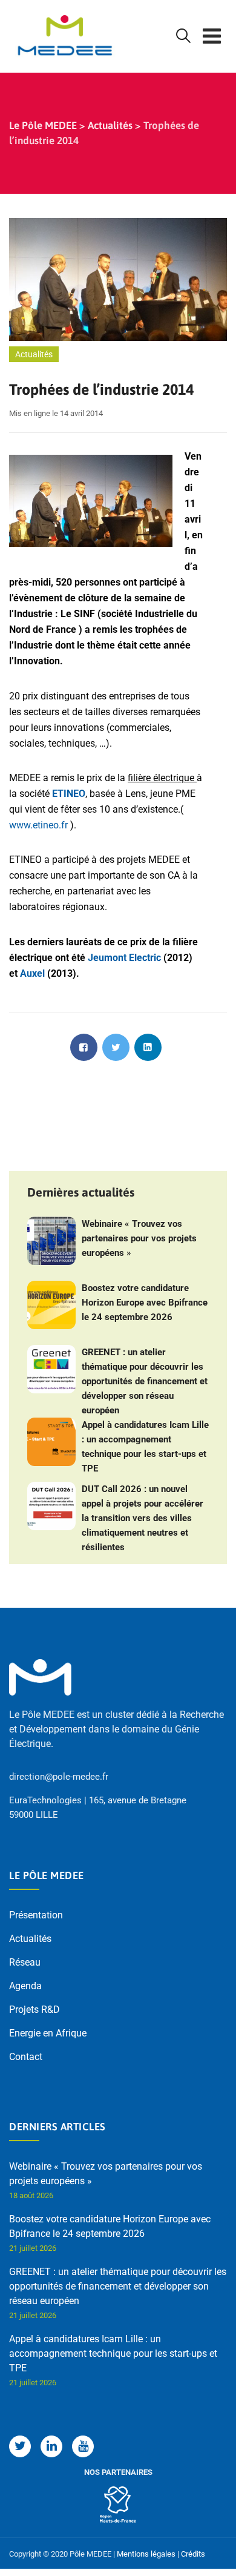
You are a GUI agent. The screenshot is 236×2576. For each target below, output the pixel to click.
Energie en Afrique (48, 2033)
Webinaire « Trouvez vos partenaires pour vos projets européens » (139, 1238)
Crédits (193, 2554)
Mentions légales (146, 2554)
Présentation (36, 1915)
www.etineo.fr (38, 825)
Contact (26, 2057)
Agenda (25, 1986)
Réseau (25, 1962)
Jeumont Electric (124, 958)
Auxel (34, 973)
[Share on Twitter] (116, 1047)
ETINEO (69, 794)
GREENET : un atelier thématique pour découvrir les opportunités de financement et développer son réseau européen (145, 1381)
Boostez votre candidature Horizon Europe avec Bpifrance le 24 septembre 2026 (145, 1303)
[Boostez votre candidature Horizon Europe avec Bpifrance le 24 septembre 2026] (51, 1305)
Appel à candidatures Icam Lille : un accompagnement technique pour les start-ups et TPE (145, 1447)
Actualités (34, 354)
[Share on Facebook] (84, 1047)
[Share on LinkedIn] (148, 1047)
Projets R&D (34, 2010)
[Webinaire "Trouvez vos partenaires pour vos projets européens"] (51, 1241)
